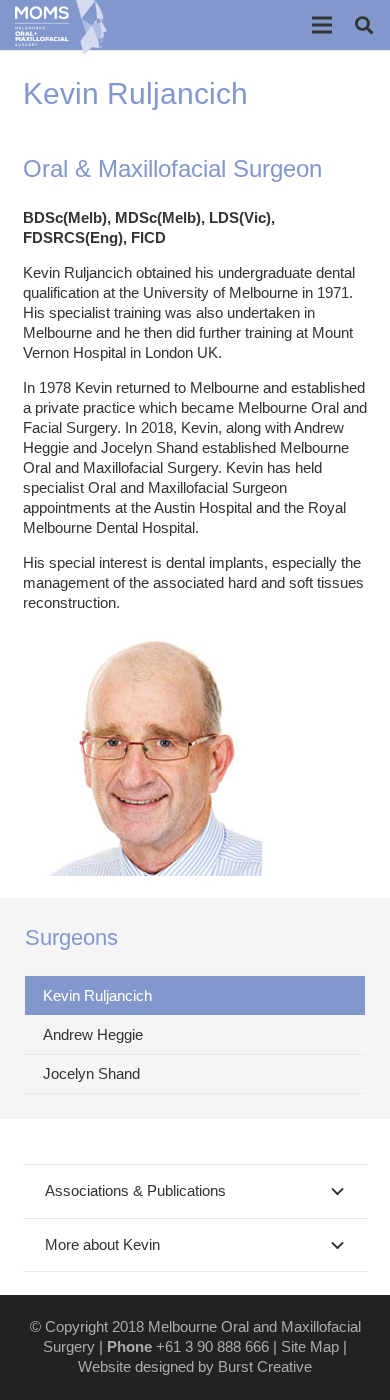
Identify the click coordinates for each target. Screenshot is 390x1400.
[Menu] (322, 25)
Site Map (310, 1346)
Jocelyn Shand (91, 1073)
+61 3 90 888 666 (212, 1346)
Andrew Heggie (93, 1034)
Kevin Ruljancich (97, 995)
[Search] (364, 25)
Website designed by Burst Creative (195, 1366)
